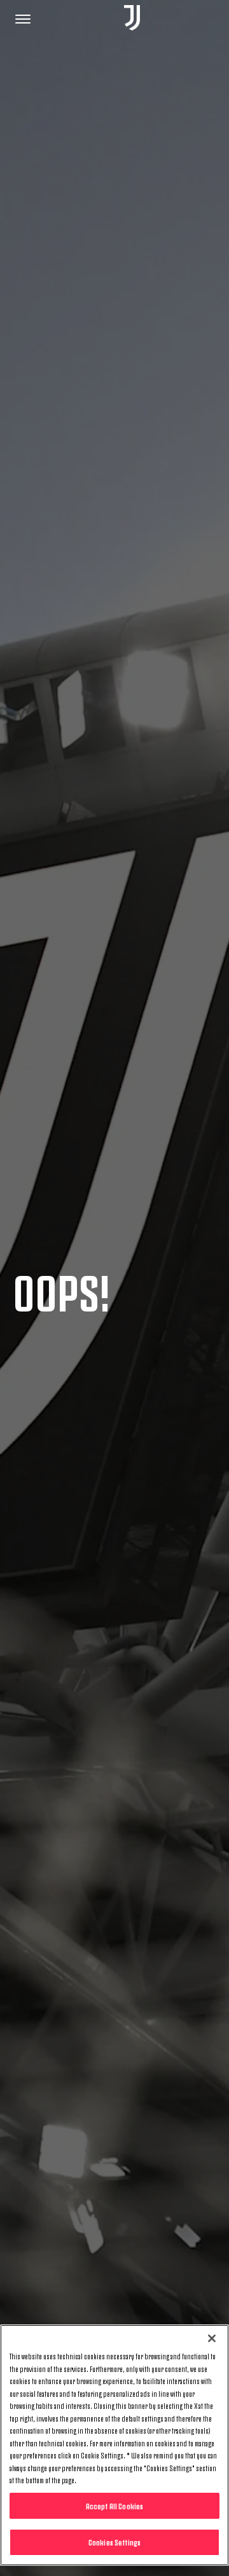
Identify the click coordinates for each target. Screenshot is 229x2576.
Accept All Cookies (114, 2505)
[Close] (212, 2338)
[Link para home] (132, 19)
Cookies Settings (114, 2542)
